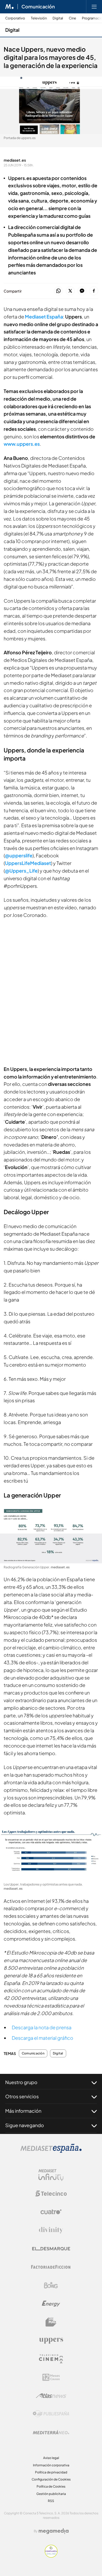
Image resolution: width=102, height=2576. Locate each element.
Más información (23, 2111)
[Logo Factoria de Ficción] (51, 2267)
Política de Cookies (51, 2486)
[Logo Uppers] (51, 2340)
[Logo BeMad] (51, 2322)
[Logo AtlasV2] (51, 2396)
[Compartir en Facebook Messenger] (82, 291)
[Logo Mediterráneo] (51, 2432)
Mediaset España (44, 317)
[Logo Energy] (51, 2304)
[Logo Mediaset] (51, 2151)
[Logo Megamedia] (54, 2531)
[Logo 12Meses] (51, 2377)
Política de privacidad (51, 2472)
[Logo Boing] (51, 2285)
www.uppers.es (22, 444)
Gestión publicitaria (51, 2494)
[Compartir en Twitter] (70, 291)
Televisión (39, 18)
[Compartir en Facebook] (94, 291)
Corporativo (15, 18)
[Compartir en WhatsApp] (58, 291)
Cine (72, 18)
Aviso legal (51, 2458)
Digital (58, 18)
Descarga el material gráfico (42, 2038)
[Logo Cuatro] (51, 2212)
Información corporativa (51, 2465)
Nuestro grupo (21, 2082)
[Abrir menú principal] (94, 7)
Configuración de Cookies (51, 2479)
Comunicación (38, 7)
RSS (51, 2501)
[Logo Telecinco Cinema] (51, 2359)
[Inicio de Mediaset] (10, 7)
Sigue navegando (25, 2125)
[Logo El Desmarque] (51, 2249)
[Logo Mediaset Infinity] (51, 2175)
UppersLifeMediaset (28, 863)
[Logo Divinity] (51, 2230)
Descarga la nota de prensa (42, 2027)
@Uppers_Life (21, 871)
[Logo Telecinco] (51, 2193)
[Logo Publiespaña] (51, 2414)
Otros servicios (22, 2096)
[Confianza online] (51, 2556)
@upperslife (19, 855)
